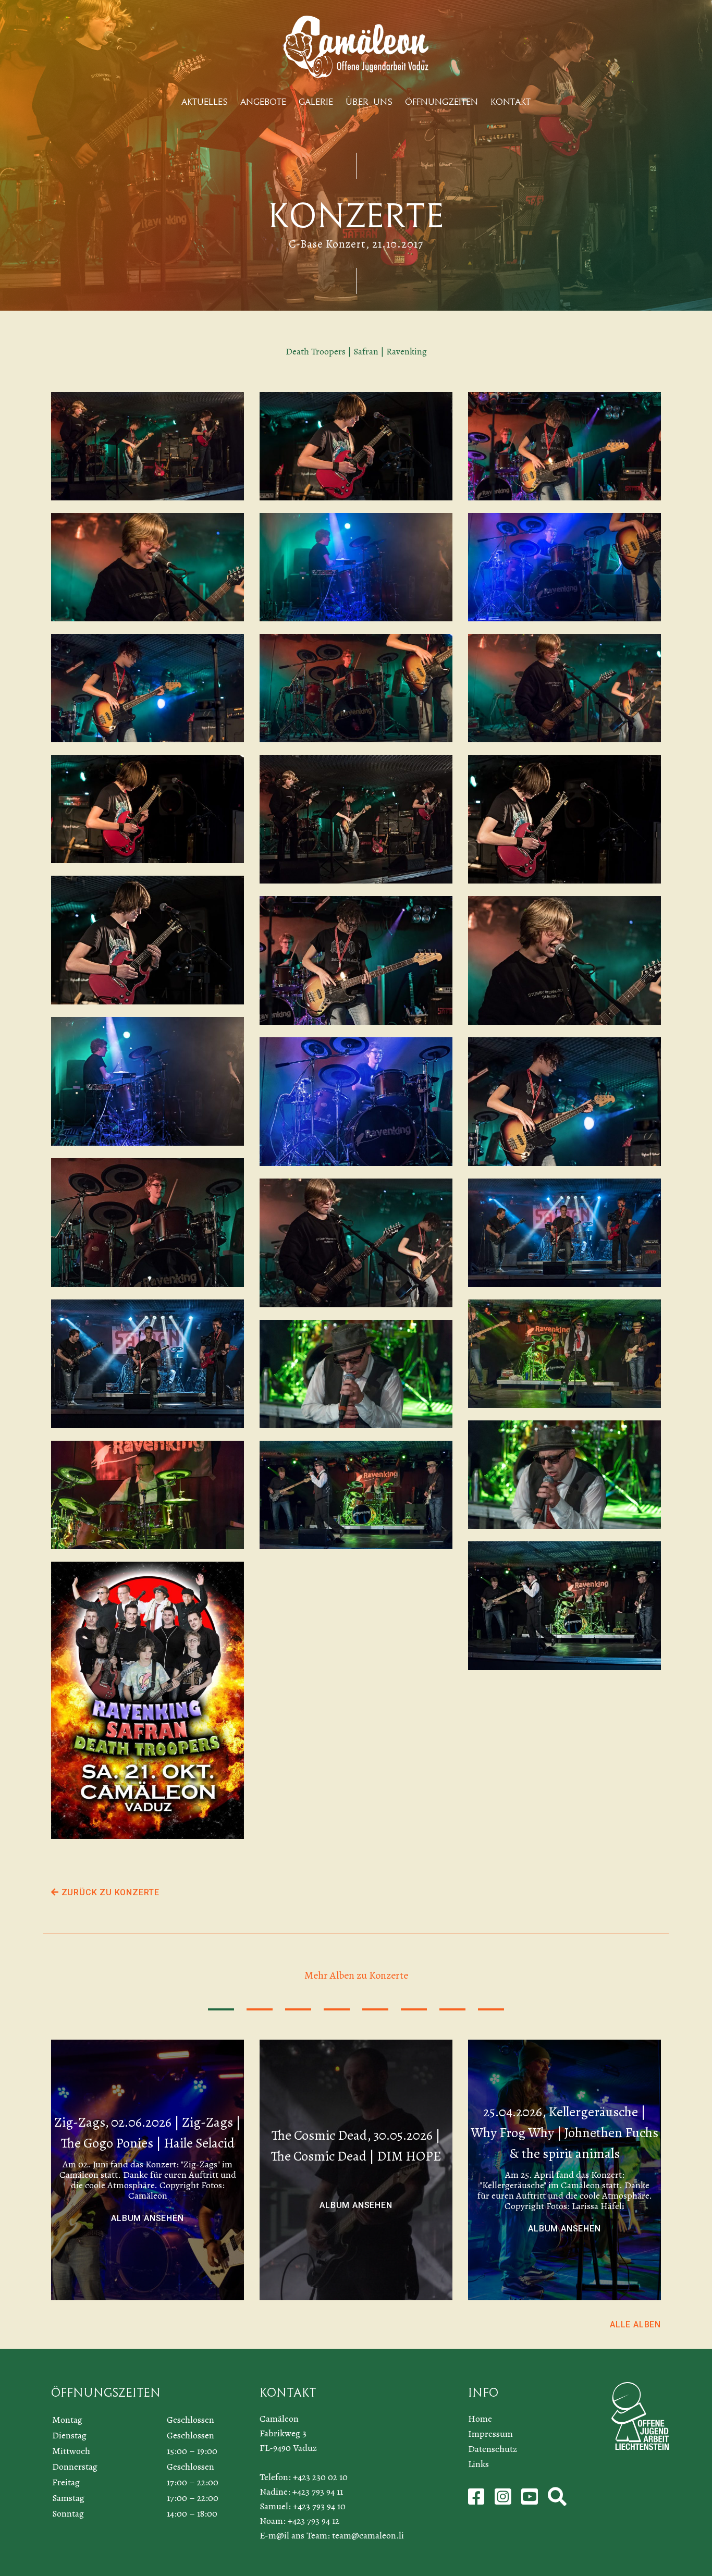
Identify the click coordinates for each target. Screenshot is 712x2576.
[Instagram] (504, 2500)
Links (478, 2464)
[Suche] (557, 2500)
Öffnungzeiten (441, 102)
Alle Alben (635, 2324)
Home (480, 2419)
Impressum (490, 2434)
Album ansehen (147, 2218)
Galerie (316, 102)
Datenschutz (493, 2449)
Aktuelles (205, 102)
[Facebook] (477, 2500)
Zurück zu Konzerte (109, 1892)
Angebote (263, 102)
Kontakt (511, 102)
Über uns (369, 102)
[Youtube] (531, 2500)
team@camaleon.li (368, 2535)
